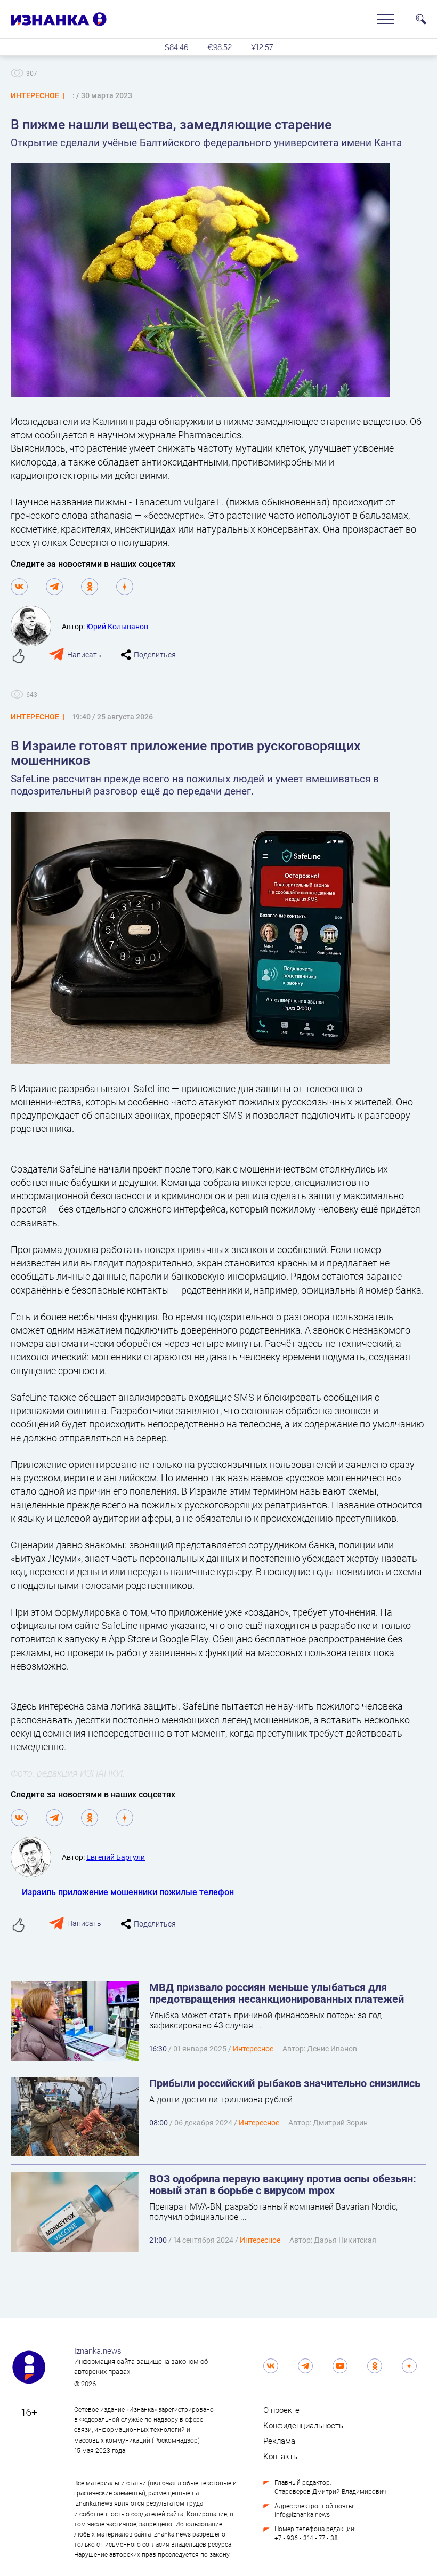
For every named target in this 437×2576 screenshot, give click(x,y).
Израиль (39, 1892)
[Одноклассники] (90, 587)
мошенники (134, 1892)
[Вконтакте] (19, 587)
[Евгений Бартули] (36, 1857)
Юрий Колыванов (117, 626)
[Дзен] (125, 587)
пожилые (178, 1892)
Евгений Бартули (116, 1857)
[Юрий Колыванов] (36, 626)
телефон (217, 1892)
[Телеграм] (54, 587)
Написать (84, 655)
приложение (83, 1892)
